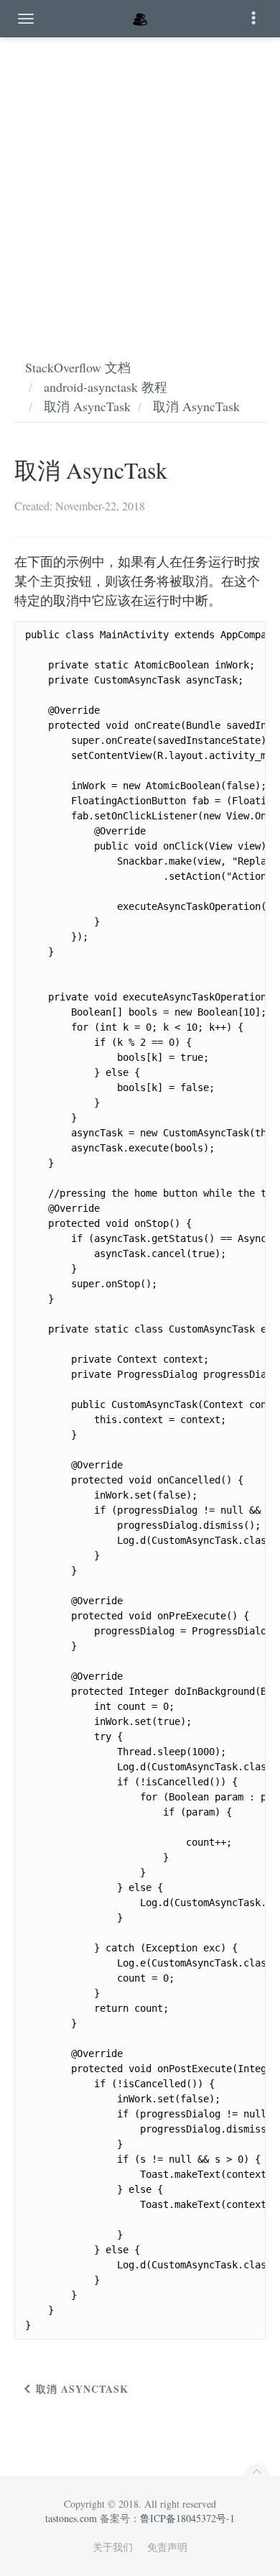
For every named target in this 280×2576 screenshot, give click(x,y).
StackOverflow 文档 (78, 367)
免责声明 (167, 2547)
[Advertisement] (140, 183)
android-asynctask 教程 (106, 387)
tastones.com (71, 2518)
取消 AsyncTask (87, 406)
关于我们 (113, 2547)
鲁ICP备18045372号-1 (187, 2518)
